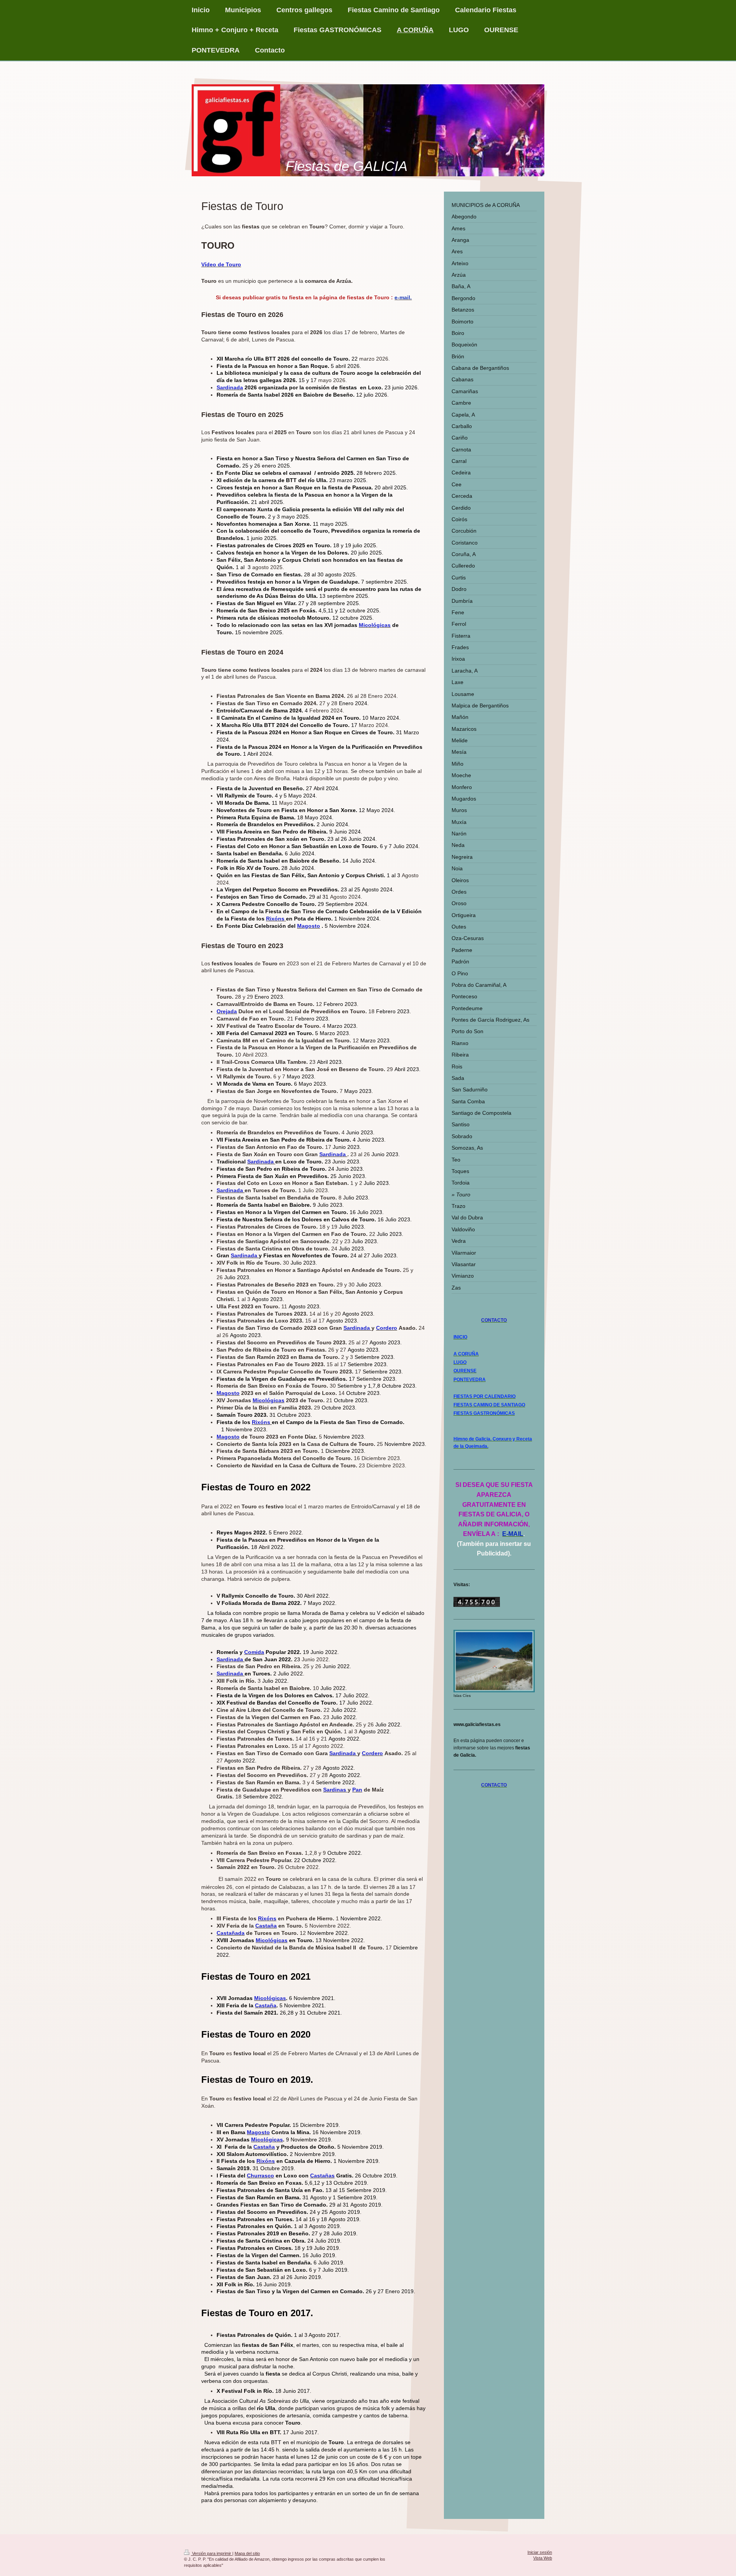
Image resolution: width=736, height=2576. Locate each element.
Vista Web (543, 2558)
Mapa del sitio (247, 2553)
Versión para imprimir (212, 2553)
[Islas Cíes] (494, 1661)
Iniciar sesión (540, 2552)
